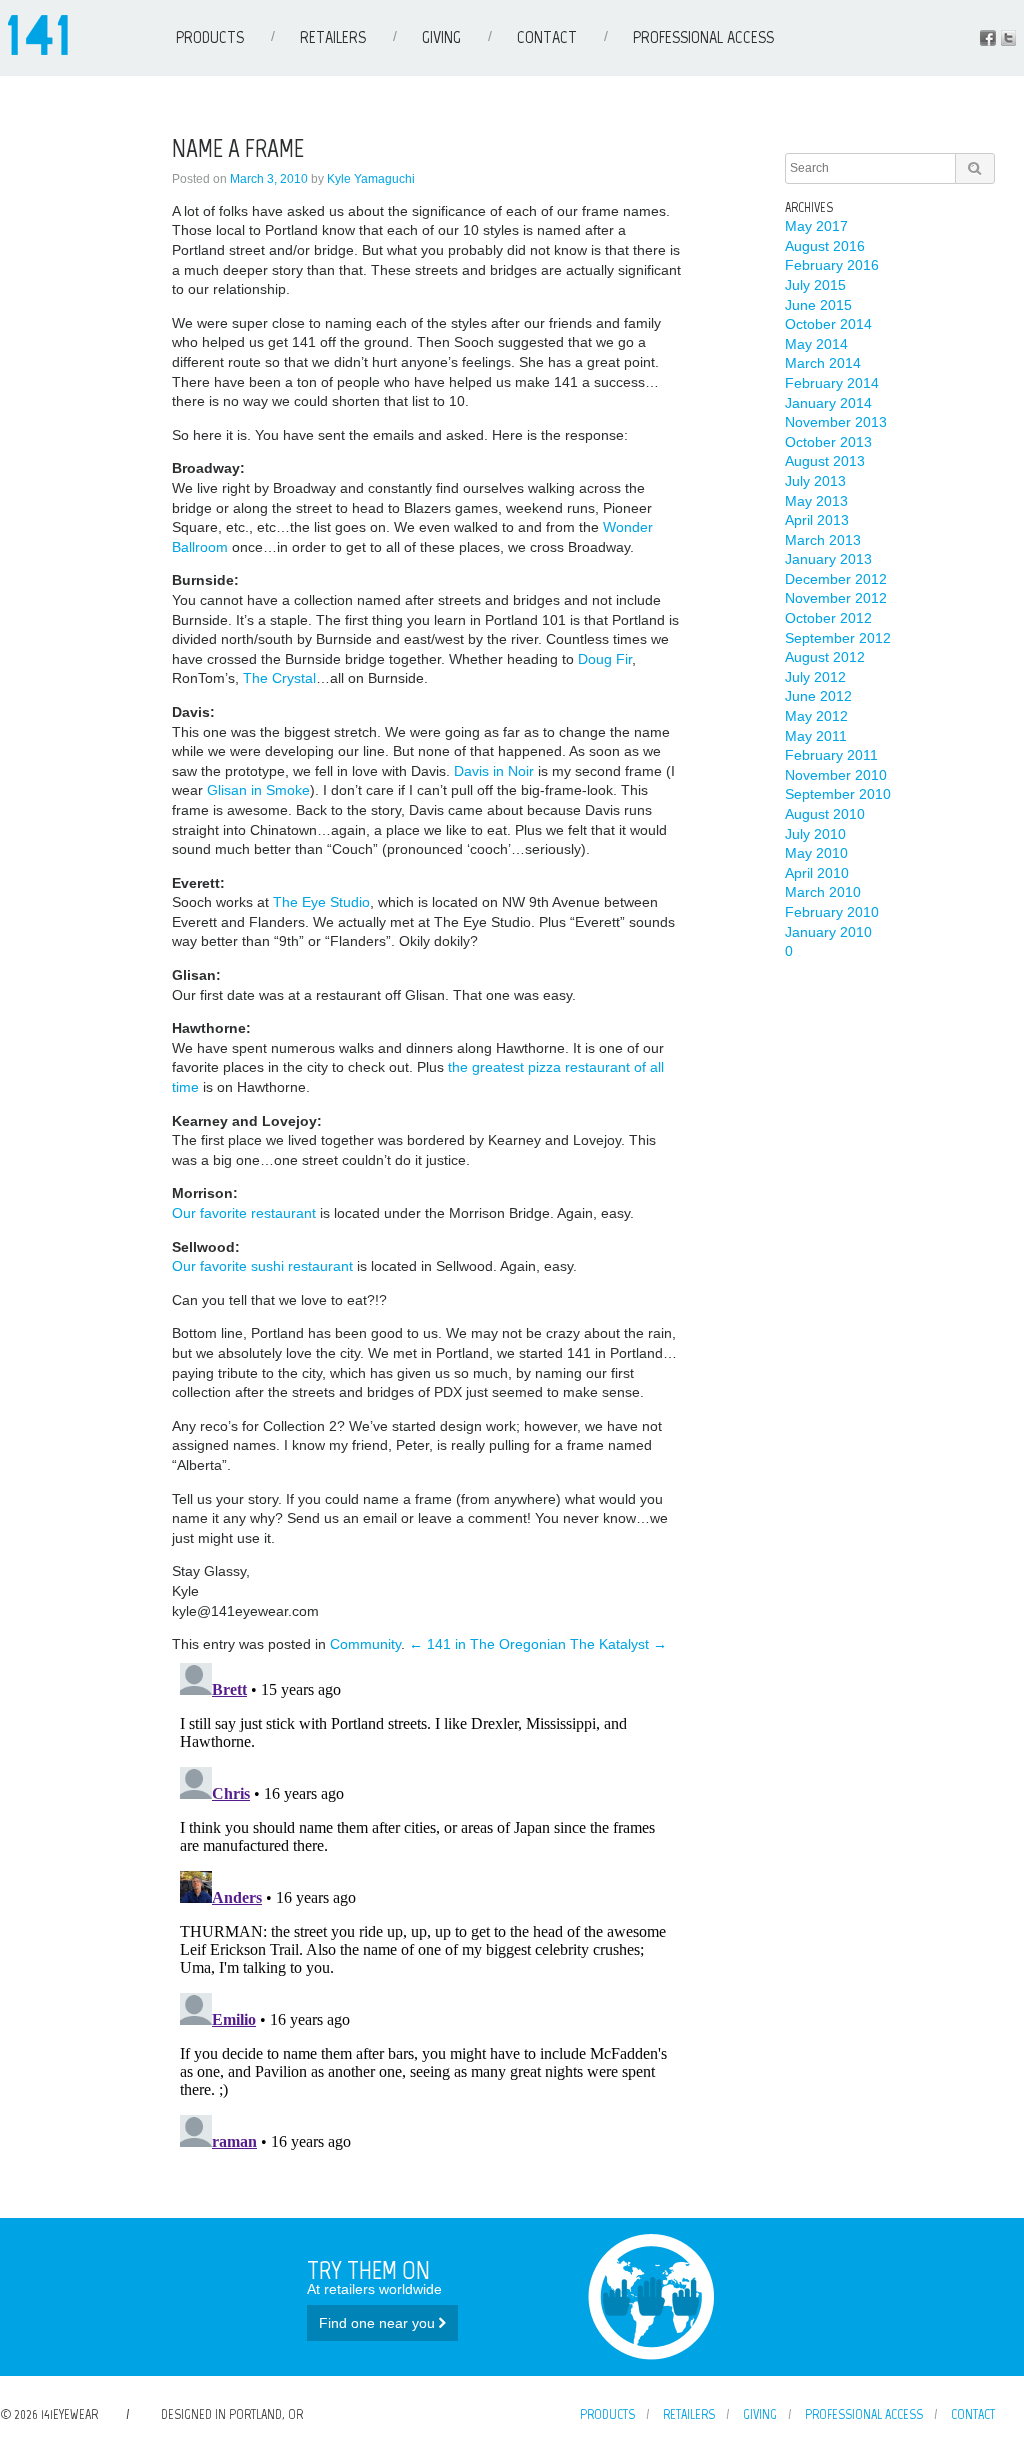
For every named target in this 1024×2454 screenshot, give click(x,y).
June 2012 (818, 696)
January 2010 (828, 932)
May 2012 (816, 716)
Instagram (1008, 38)
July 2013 (815, 481)
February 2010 (832, 912)
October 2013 (828, 442)
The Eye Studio (321, 902)
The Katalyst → (618, 1644)
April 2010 (817, 873)
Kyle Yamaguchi (371, 179)
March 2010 (823, 892)
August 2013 (825, 461)
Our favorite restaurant (244, 1213)
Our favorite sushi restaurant (262, 1266)
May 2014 (816, 344)
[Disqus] (427, 1905)
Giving (441, 37)
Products (210, 37)
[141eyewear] (38, 50)
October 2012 (828, 618)
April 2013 (817, 520)
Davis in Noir (494, 771)
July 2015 (815, 285)
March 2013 (823, 540)
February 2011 (831, 755)
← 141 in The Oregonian (487, 1644)
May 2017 (816, 226)
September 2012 (838, 638)
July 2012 (815, 677)
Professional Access (703, 37)
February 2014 (832, 383)
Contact (547, 37)
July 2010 (815, 834)
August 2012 (825, 657)
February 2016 (832, 265)
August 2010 (825, 814)
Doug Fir (605, 659)
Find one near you (379, 2323)
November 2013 (836, 422)
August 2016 (825, 246)
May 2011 (816, 736)
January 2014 (828, 403)
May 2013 (816, 501)
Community (365, 1644)
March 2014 (823, 363)
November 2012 (836, 598)
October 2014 (828, 324)
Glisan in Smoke (258, 790)
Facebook (988, 38)
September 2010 (838, 794)
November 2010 (836, 775)
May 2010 (816, 853)
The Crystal (279, 678)
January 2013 (828, 559)
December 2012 (836, 579)
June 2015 (818, 305)
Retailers (333, 37)
